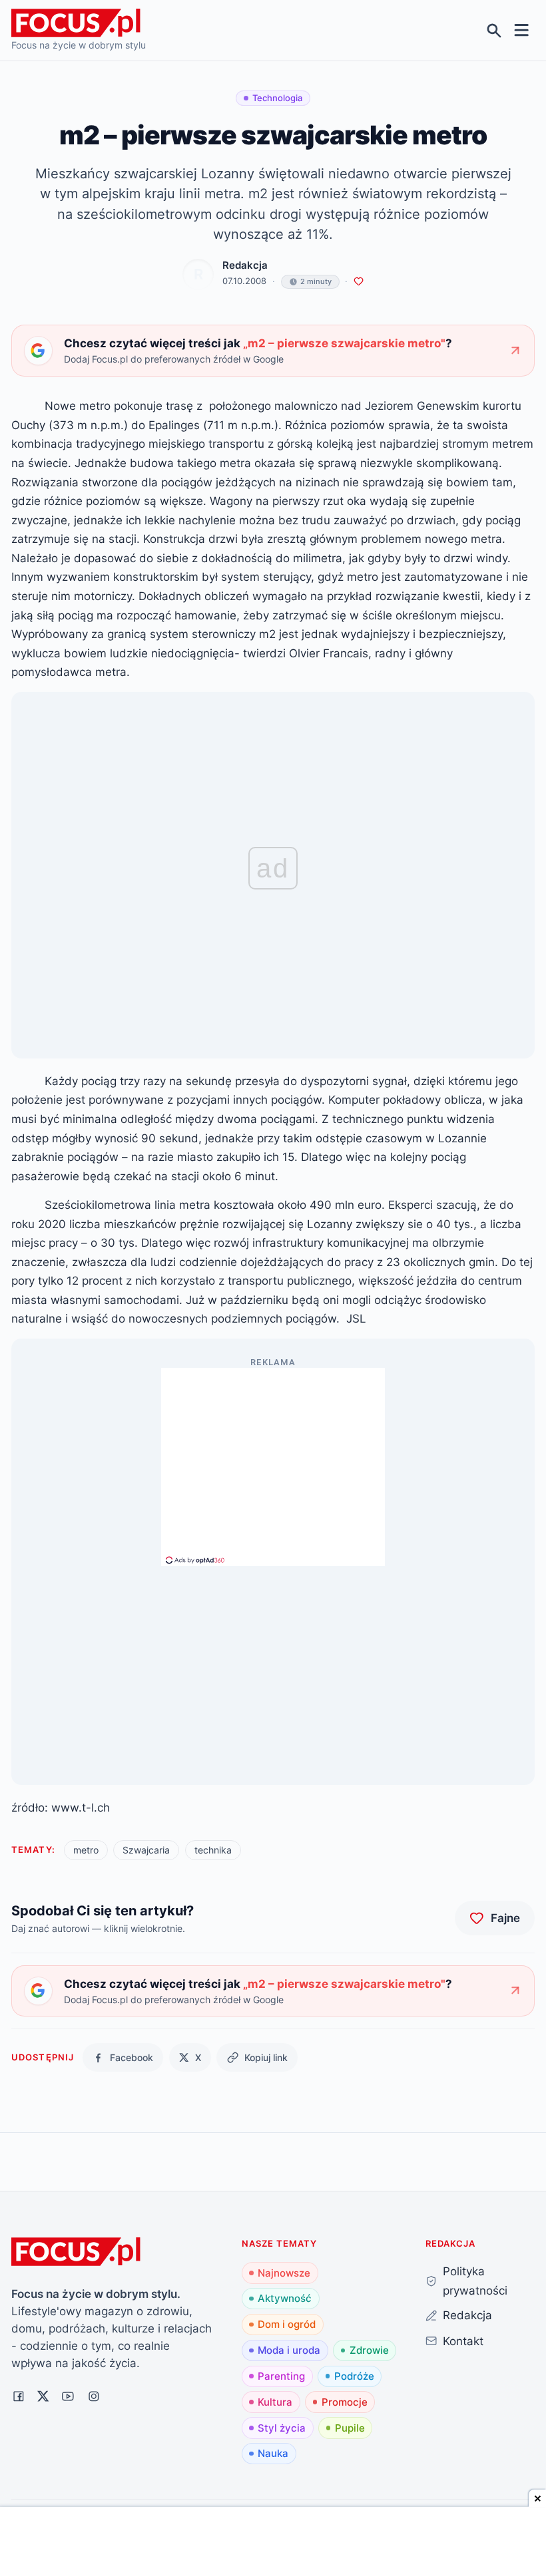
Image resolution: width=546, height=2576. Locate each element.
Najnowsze (284, 2273)
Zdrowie (369, 2350)
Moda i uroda (289, 2350)
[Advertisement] (273, 1461)
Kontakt (463, 2341)
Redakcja (245, 265)
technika (213, 1850)
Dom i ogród (287, 2324)
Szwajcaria (146, 1850)
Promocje (345, 2402)
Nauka (273, 2453)
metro (86, 1850)
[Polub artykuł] (359, 282)
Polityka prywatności (475, 2281)
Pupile (350, 2428)
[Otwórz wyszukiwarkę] (494, 30)
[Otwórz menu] (522, 30)
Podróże (354, 2376)
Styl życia (282, 2428)
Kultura (275, 2402)
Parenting (281, 2376)
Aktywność (285, 2298)
